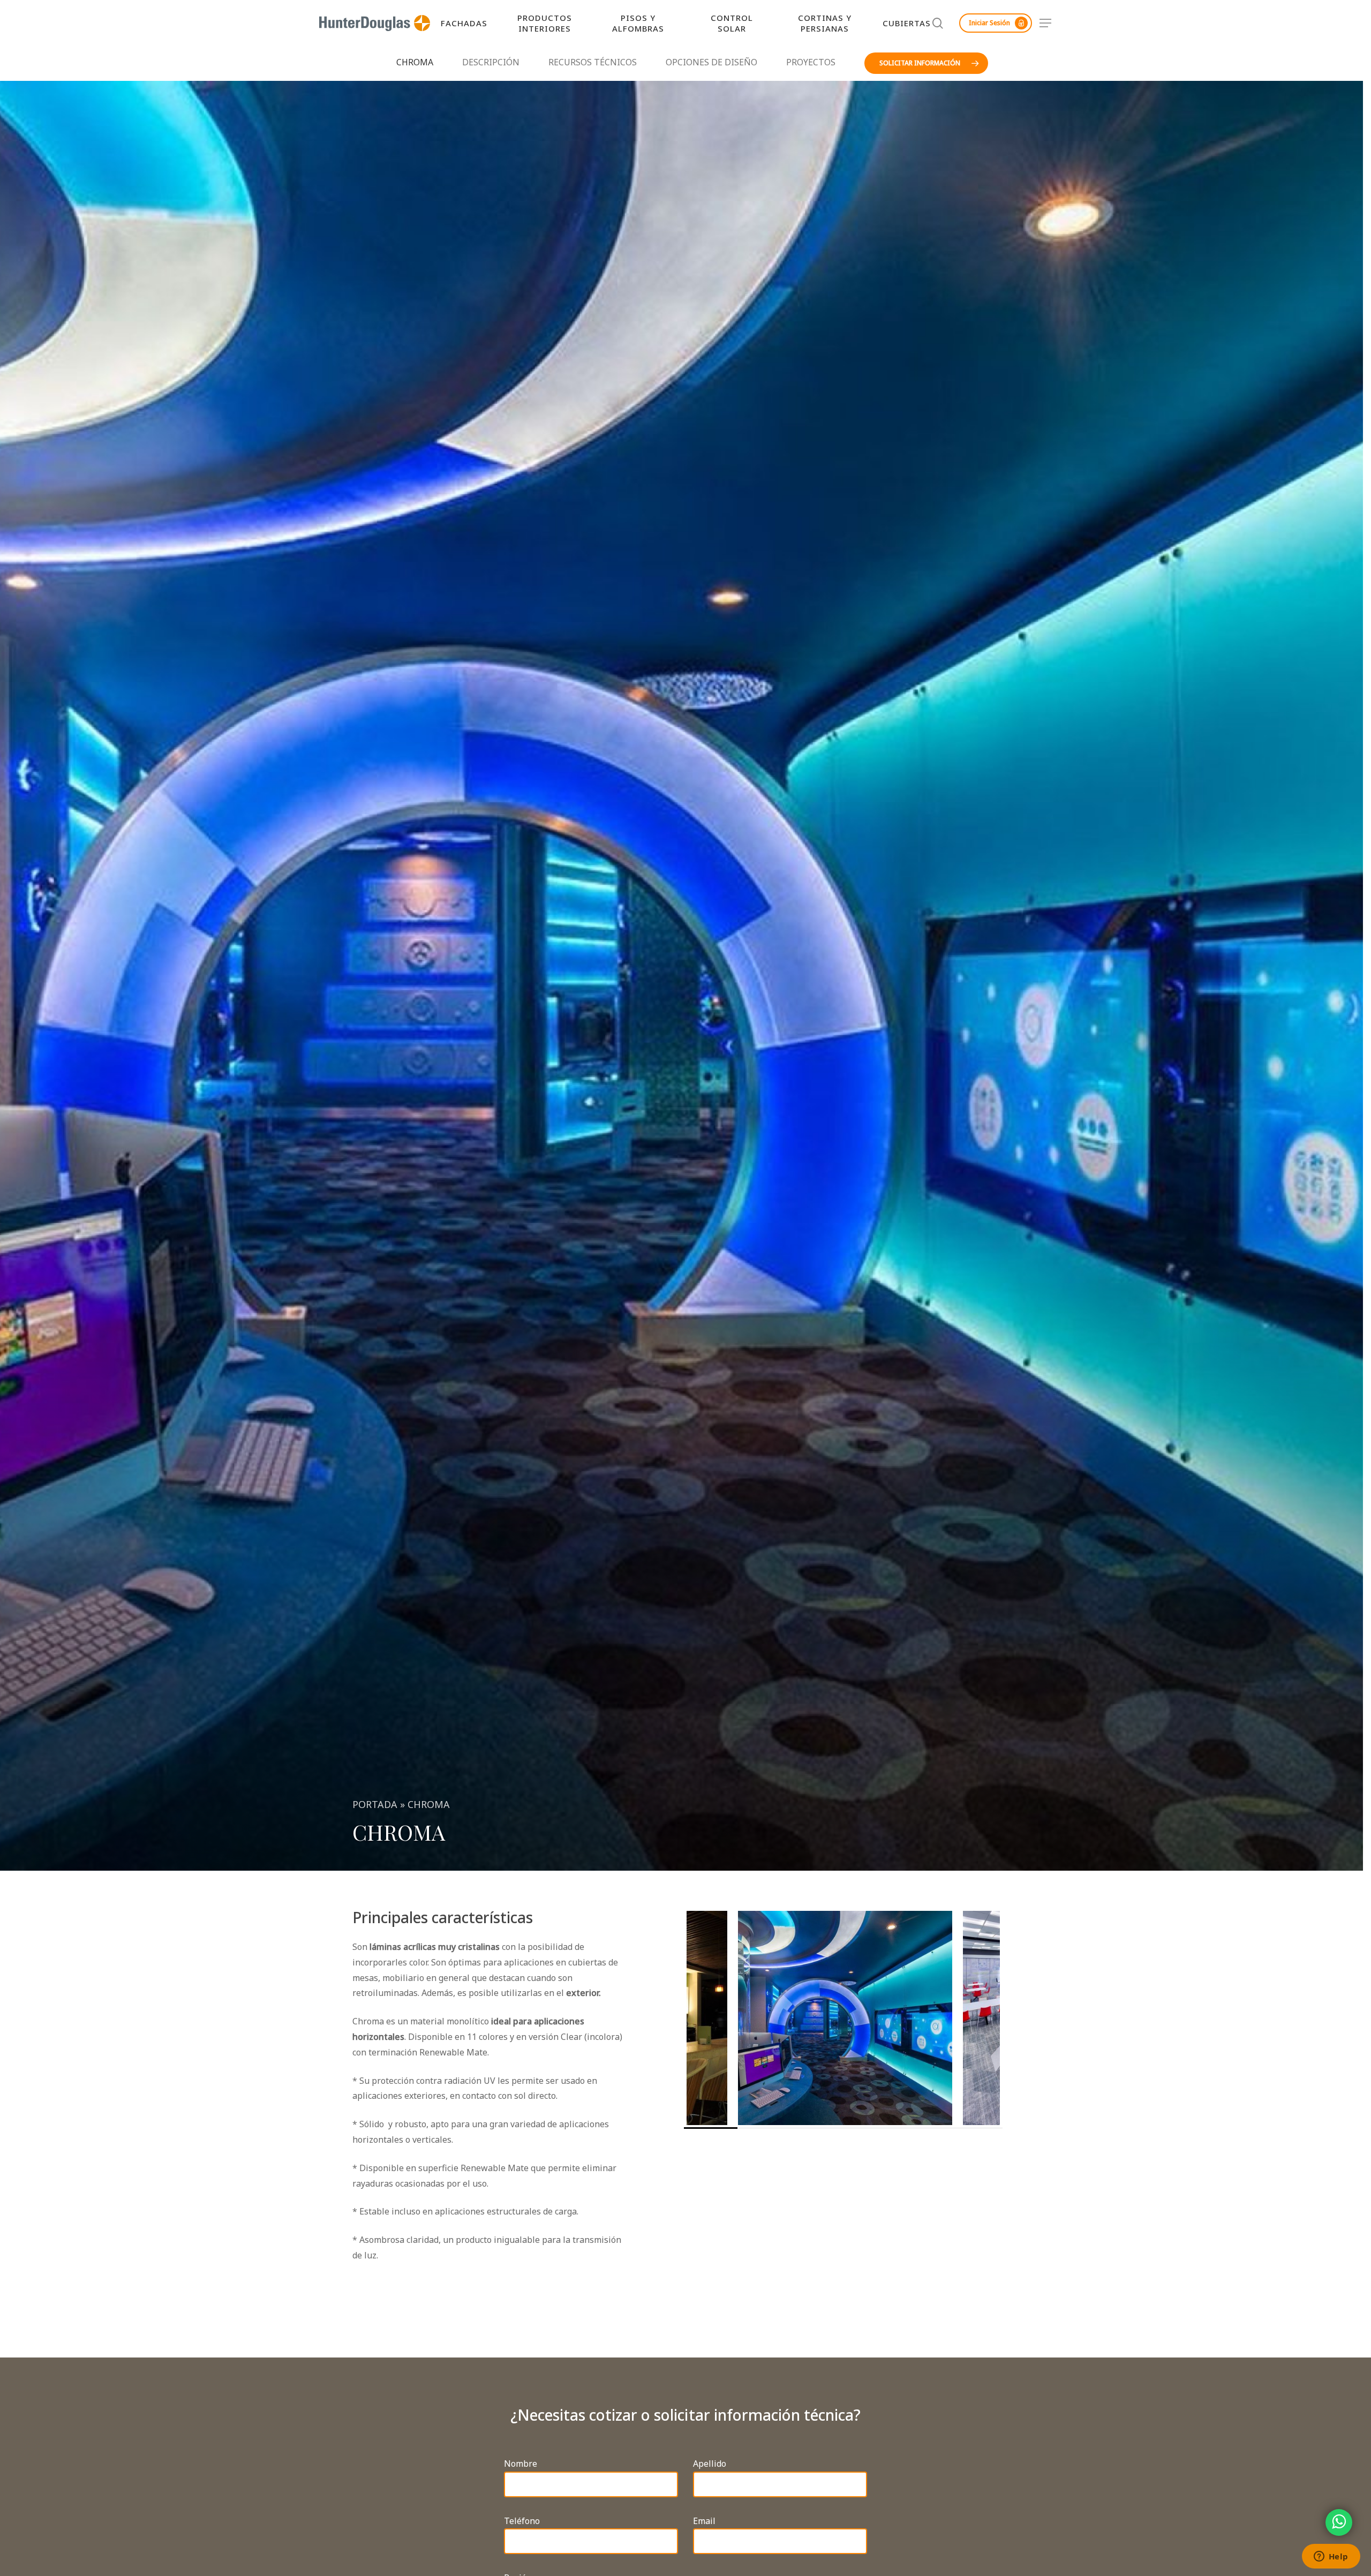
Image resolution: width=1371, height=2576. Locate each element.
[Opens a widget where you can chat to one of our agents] (1331, 2557)
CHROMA (415, 62)
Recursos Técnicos (593, 62)
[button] (1046, 23)
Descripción (491, 62)
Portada (375, 1804)
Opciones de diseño (711, 62)
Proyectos (811, 62)
